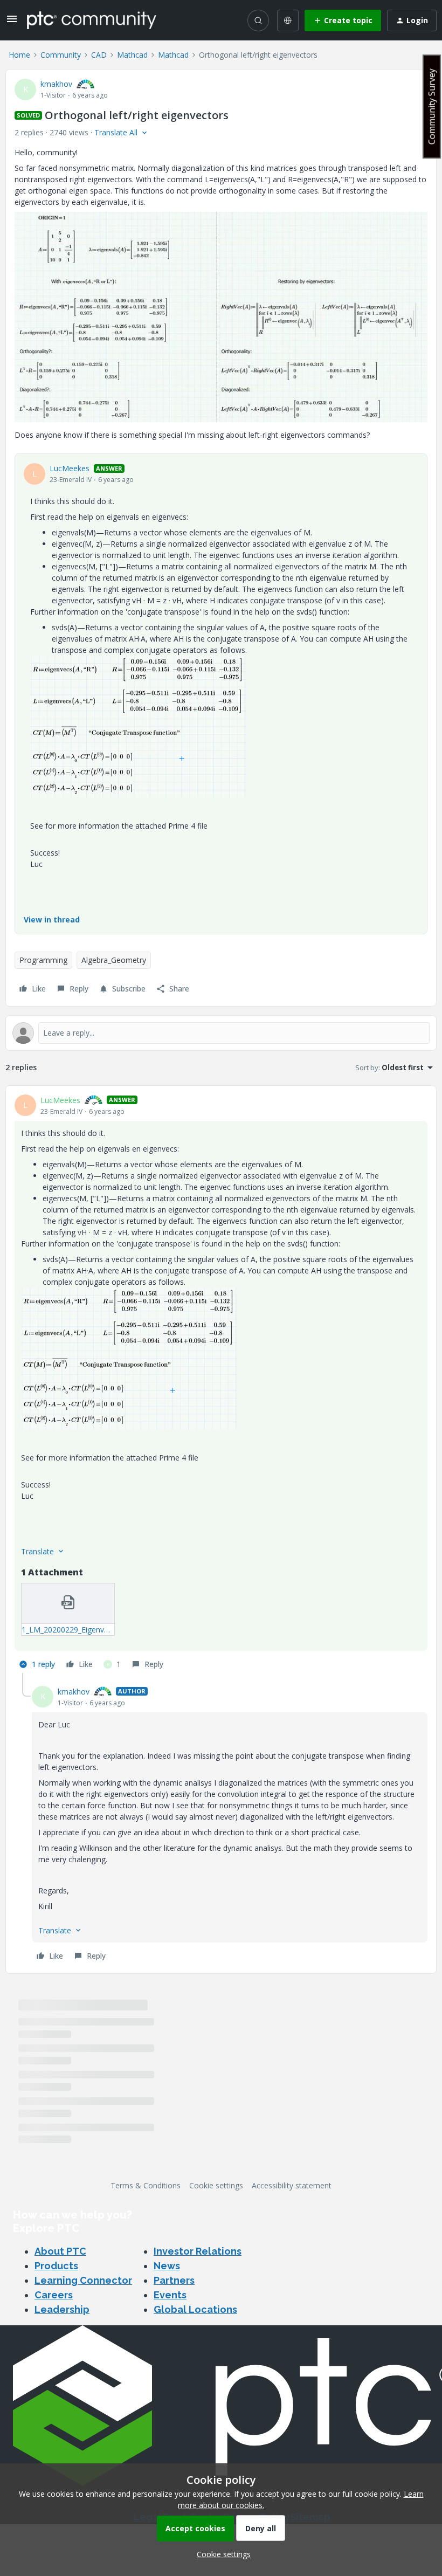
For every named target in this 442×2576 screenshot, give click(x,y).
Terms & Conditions (146, 2185)
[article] (221, 1384)
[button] (12, 22)
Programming (43, 960)
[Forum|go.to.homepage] (92, 20)
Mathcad (132, 55)
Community (61, 55)
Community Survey (432, 106)
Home (19, 55)
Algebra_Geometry (114, 960)
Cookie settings (216, 2185)
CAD (99, 55)
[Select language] (288, 20)
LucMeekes (70, 468)
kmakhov (56, 84)
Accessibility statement (292, 2185)
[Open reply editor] (221, 1033)
